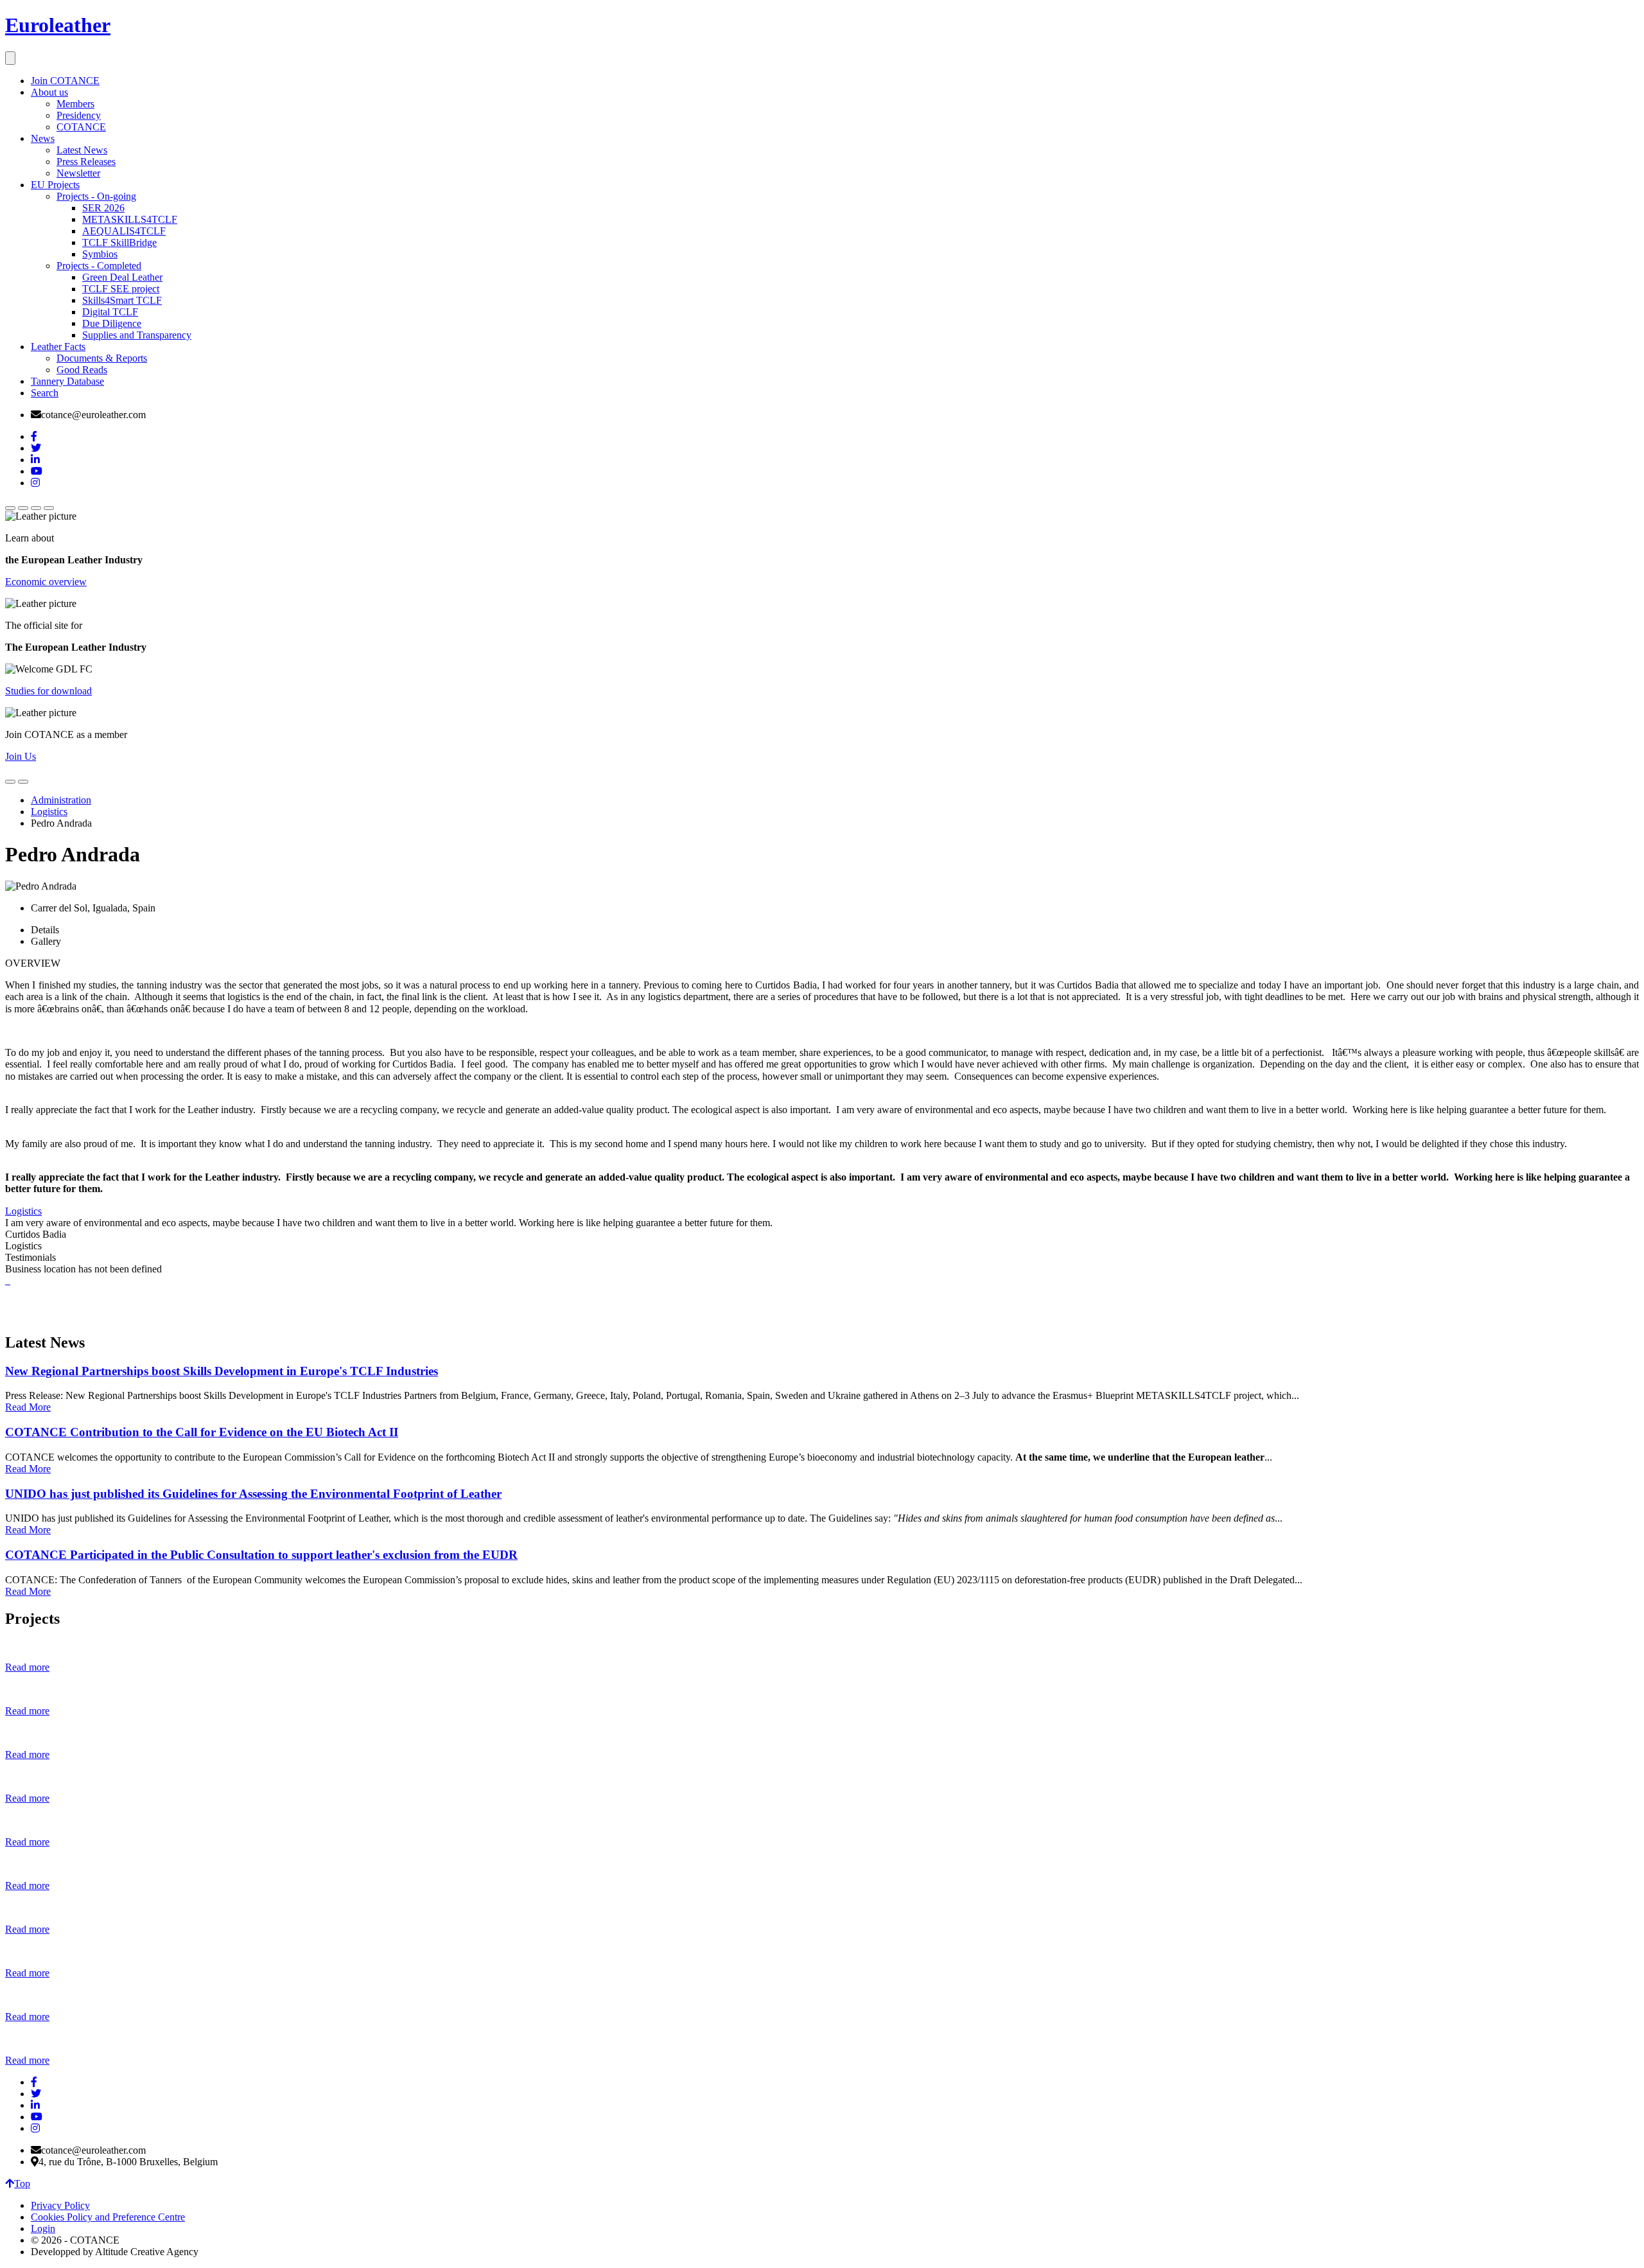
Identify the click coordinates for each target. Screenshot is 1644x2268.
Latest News (82, 150)
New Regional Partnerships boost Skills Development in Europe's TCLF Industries (222, 1371)
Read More (28, 1407)
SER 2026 (103, 208)
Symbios (100, 254)
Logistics (49, 812)
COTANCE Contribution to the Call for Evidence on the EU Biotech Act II (202, 1432)
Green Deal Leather (122, 277)
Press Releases (86, 162)
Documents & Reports (102, 358)
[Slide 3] (36, 508)
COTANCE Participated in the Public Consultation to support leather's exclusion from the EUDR (261, 1555)
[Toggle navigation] (10, 58)
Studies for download (48, 691)
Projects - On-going (96, 196)
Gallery (46, 941)
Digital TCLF (110, 312)
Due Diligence (112, 323)
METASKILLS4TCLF (130, 219)
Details (45, 930)
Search (45, 393)
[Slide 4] (49, 508)
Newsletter (78, 173)
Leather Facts (58, 347)
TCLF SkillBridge (119, 242)
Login (43, 2228)
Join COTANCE (65, 81)
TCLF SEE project (121, 289)
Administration (61, 800)
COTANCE (81, 127)
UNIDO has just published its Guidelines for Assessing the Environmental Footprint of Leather (253, 1494)
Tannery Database (67, 381)
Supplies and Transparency (137, 335)
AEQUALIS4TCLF (124, 231)
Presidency (79, 115)
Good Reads (82, 370)
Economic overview (46, 582)
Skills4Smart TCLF (122, 300)
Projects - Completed (99, 266)
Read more (27, 1667)
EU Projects (55, 185)
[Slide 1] (10, 508)
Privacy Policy (60, 2205)
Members (75, 104)
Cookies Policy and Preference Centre (108, 2217)
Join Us (21, 756)
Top (22, 2184)
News (43, 138)
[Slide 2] (23, 508)
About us (49, 92)
